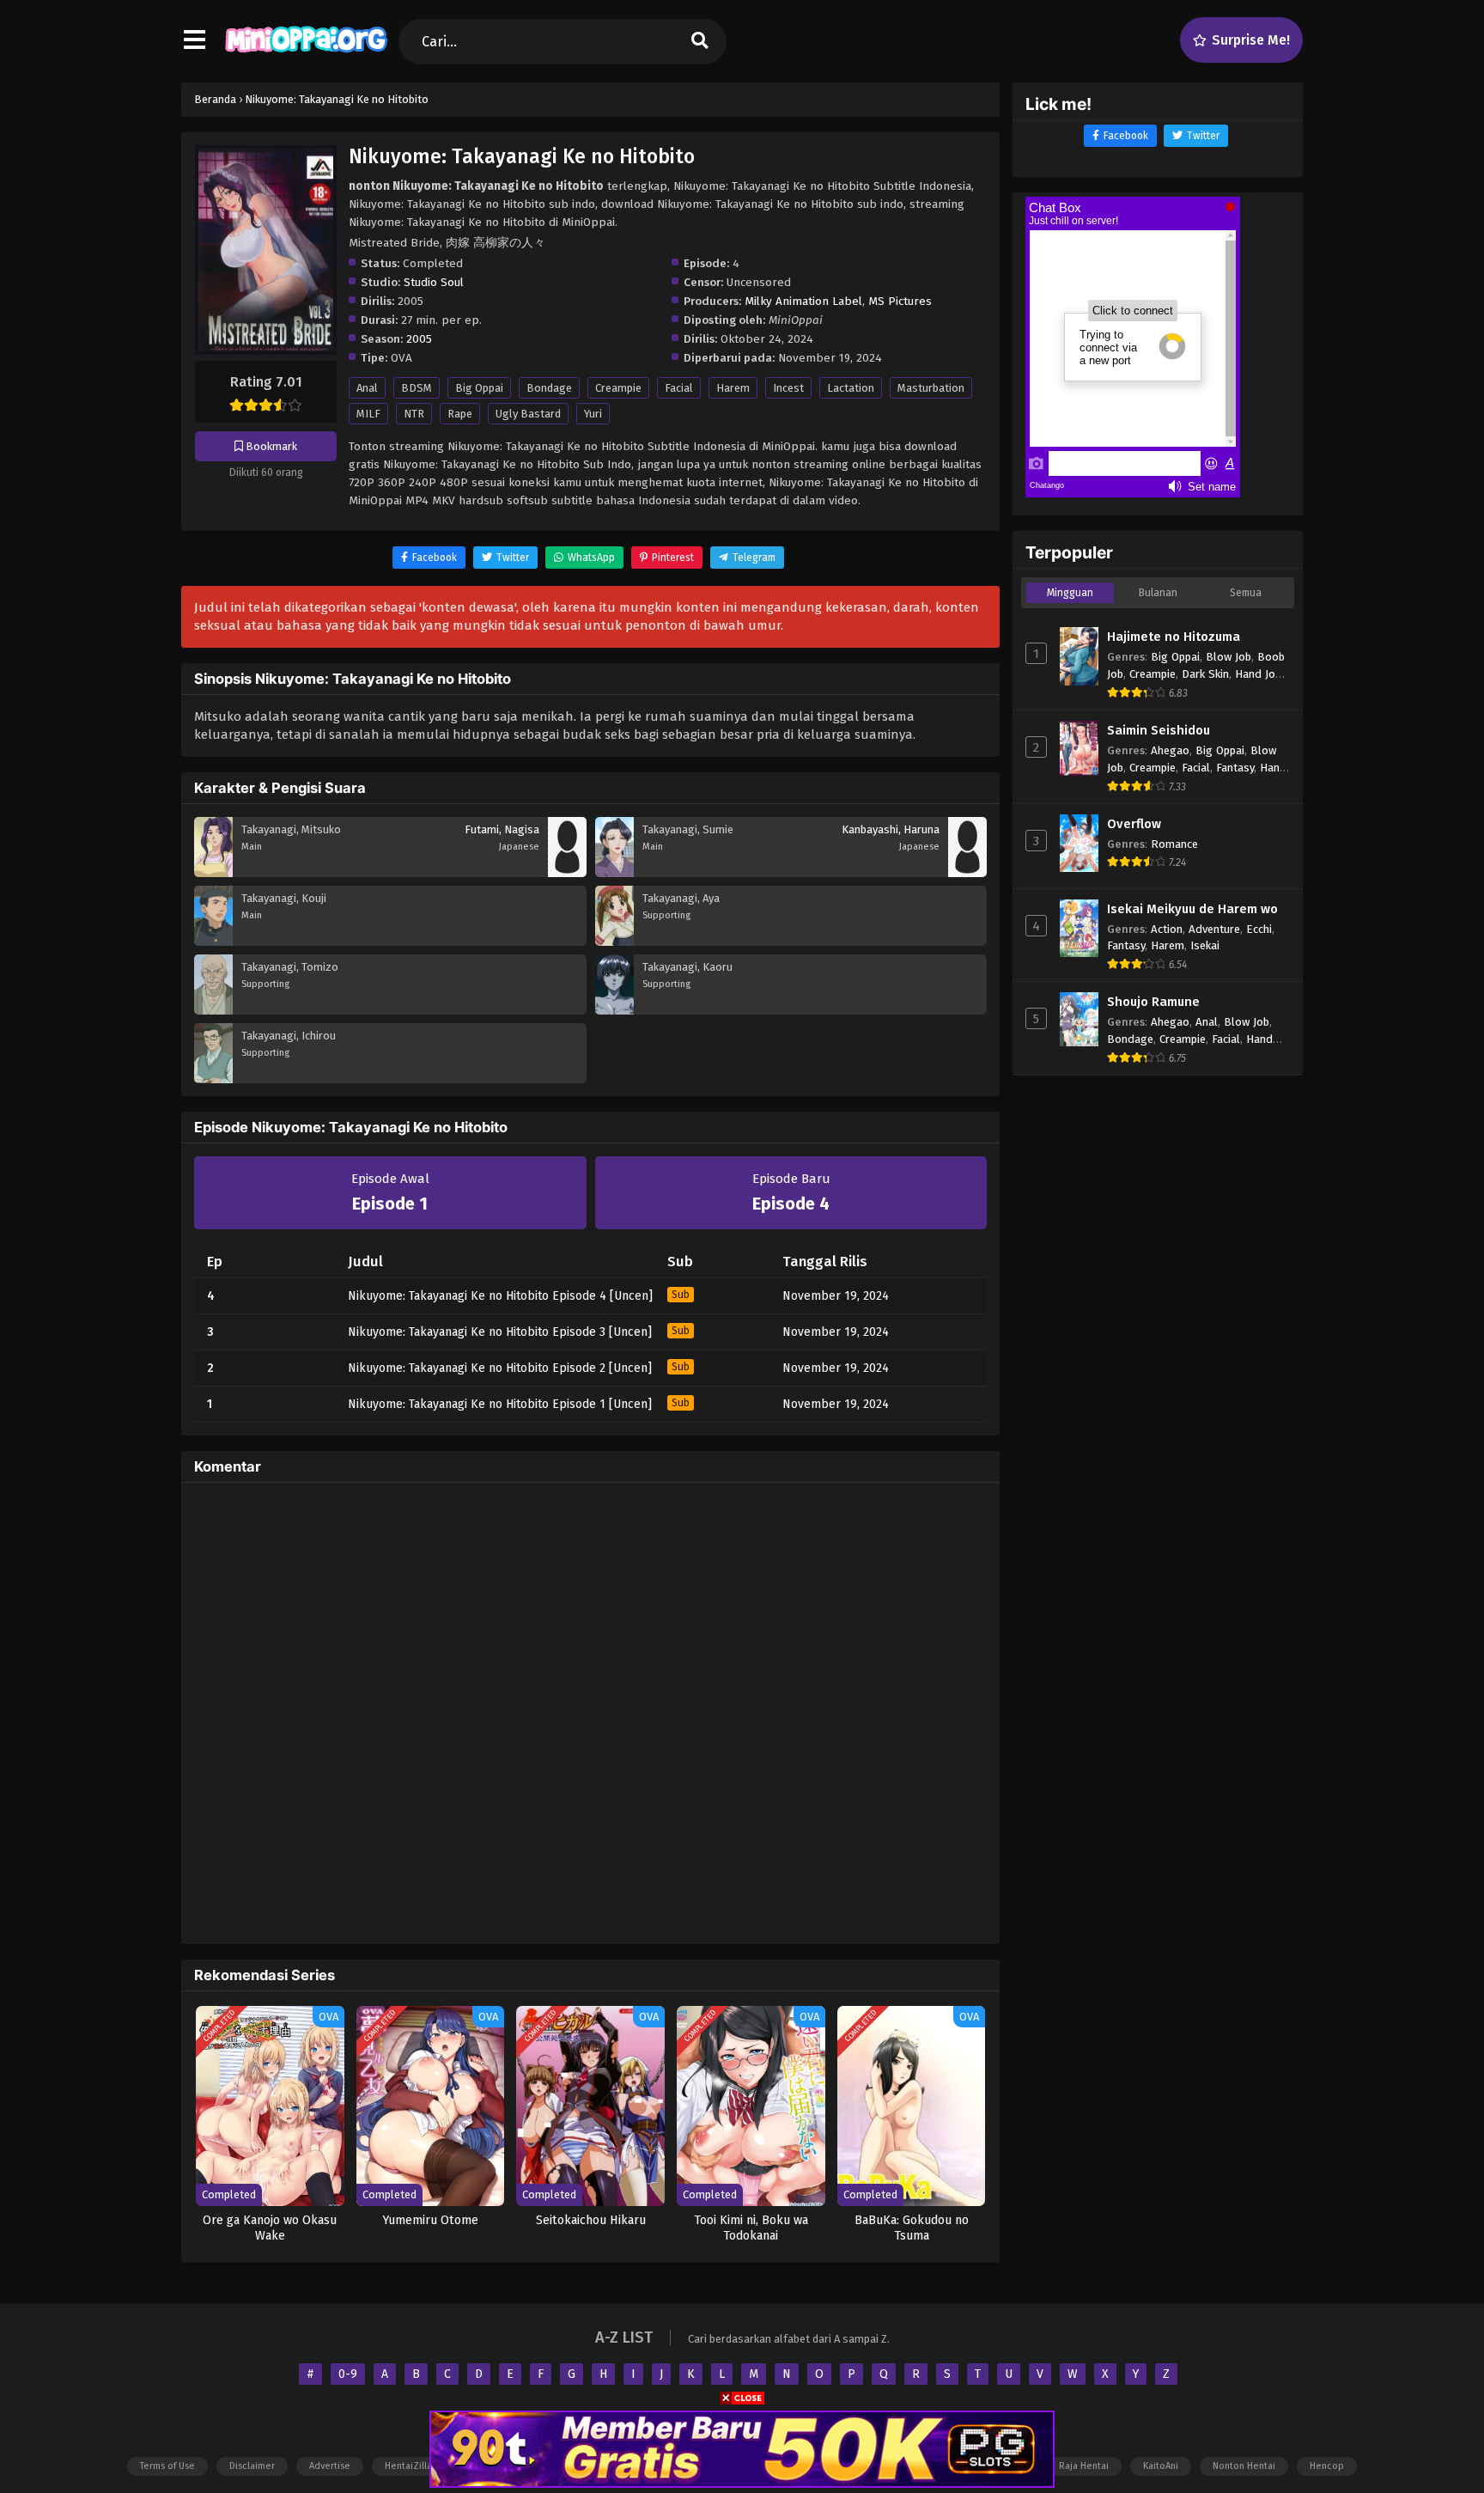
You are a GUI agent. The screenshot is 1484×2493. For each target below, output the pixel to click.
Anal (367, 388)
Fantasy (1235, 768)
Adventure (1214, 929)
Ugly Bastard (528, 414)
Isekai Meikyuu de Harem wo (1192, 909)
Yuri (593, 414)
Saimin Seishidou (1159, 730)
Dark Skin (1205, 674)
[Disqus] (590, 1710)
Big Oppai (479, 388)
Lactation (851, 388)
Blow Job (1229, 657)
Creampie (618, 388)
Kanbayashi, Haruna (891, 829)
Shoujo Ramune (1153, 1002)
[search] (700, 42)
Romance (1174, 844)
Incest (788, 388)
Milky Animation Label (803, 301)
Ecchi (1259, 929)
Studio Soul (434, 282)
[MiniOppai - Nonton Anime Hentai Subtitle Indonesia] (306, 56)
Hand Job (1258, 674)
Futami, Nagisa (502, 829)
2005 (419, 339)
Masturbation (931, 388)
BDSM (417, 388)
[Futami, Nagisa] (567, 873)
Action (1167, 929)
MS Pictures (900, 301)
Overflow (1134, 824)
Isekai (1205, 945)
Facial (679, 388)
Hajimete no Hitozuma (1174, 637)
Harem (733, 388)
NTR (414, 414)
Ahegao (1170, 750)
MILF (368, 414)
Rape (460, 414)
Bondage (549, 388)
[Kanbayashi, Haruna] (967, 873)
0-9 (348, 2374)
